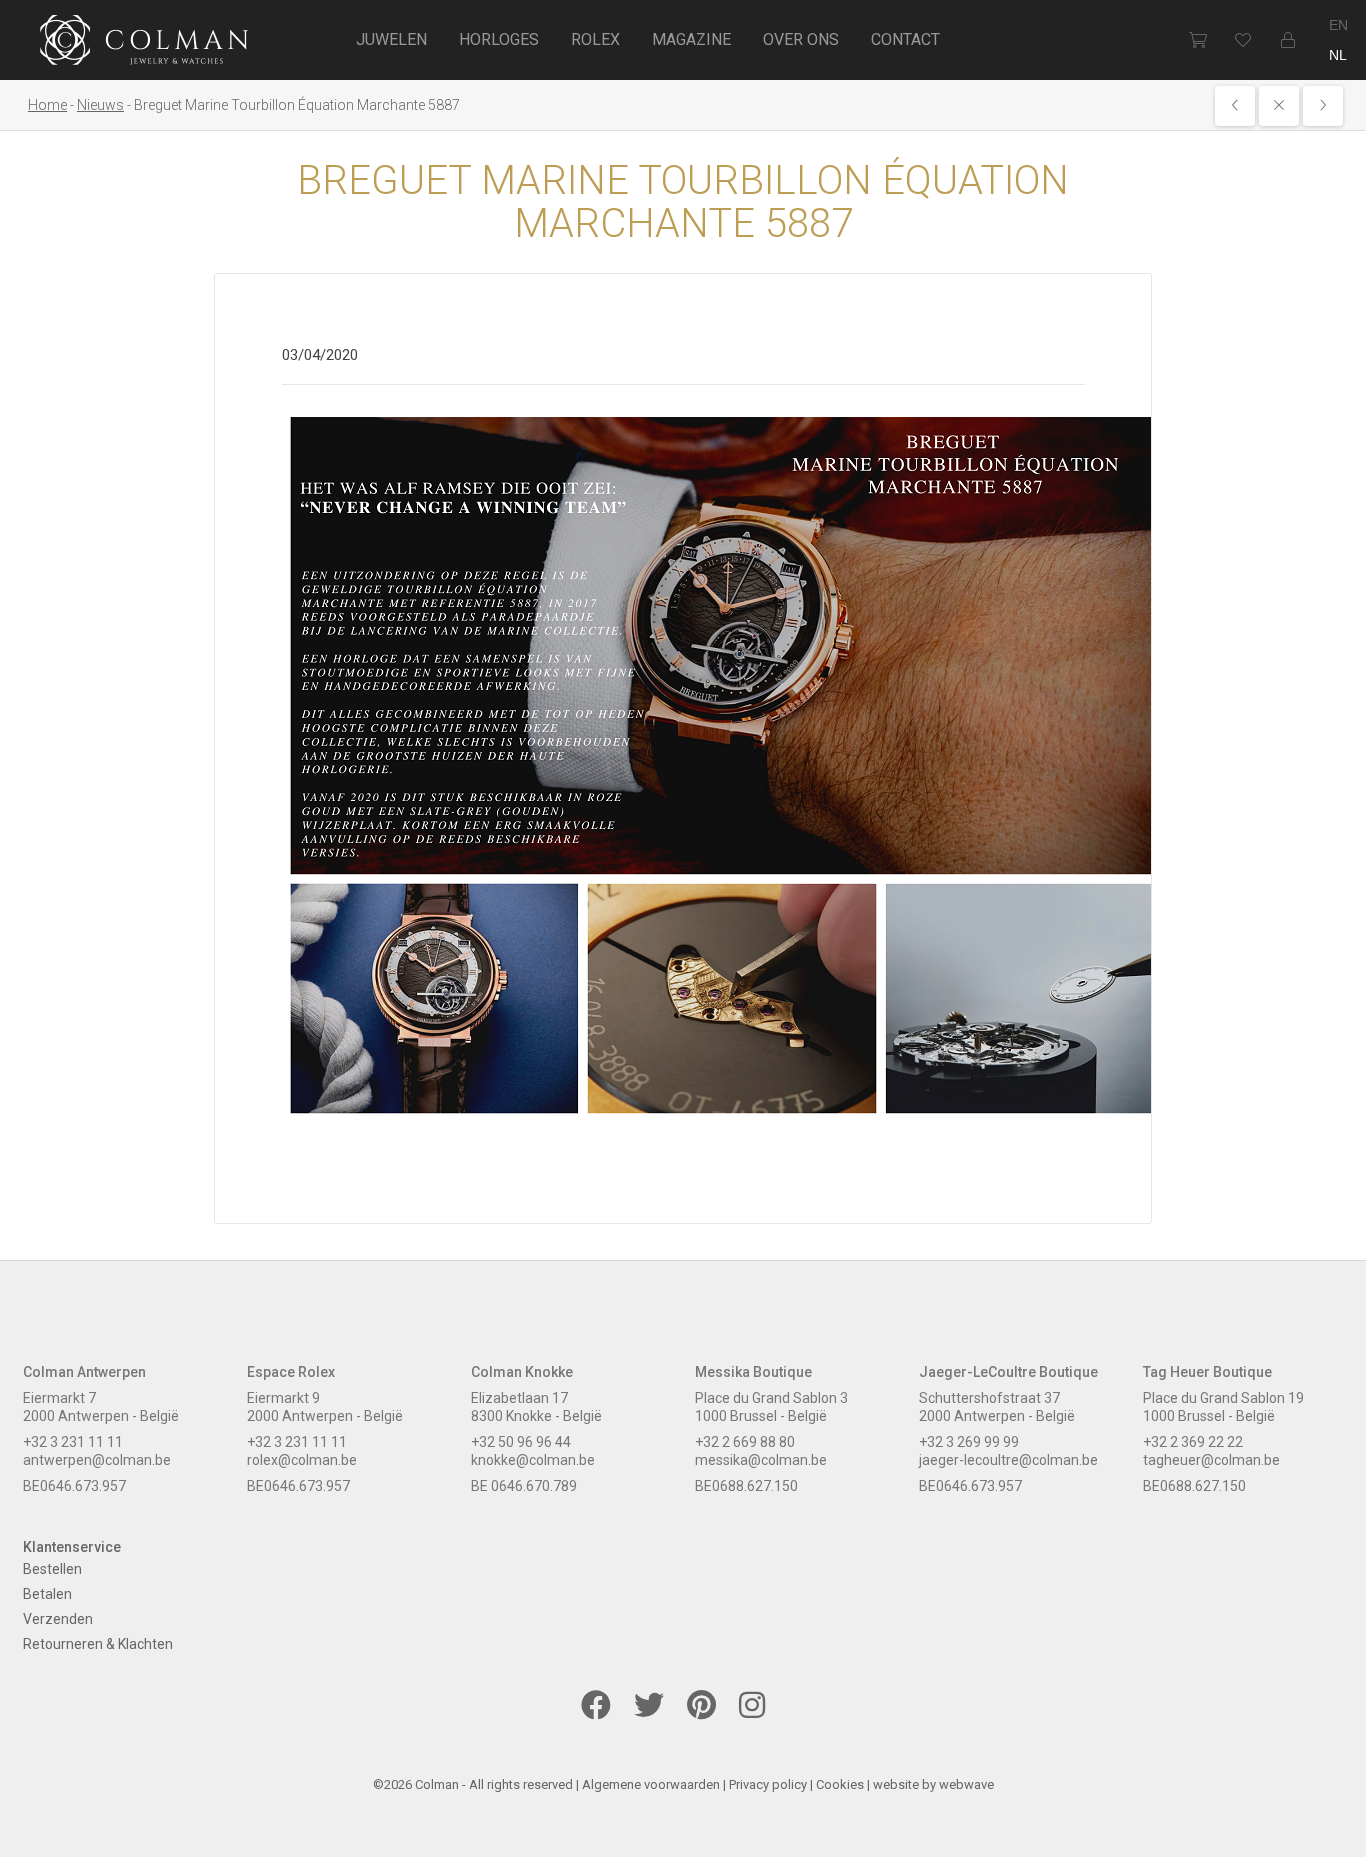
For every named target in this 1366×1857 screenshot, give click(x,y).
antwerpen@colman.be (97, 1460)
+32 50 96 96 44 (521, 1442)
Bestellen (52, 1569)
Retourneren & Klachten (98, 1644)
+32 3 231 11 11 (73, 1442)
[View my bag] (1197, 40)
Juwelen (391, 39)
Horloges (499, 39)
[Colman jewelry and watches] (144, 43)
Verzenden (58, 1619)
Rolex (595, 39)
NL (1338, 55)
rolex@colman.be (302, 1460)
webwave (966, 1784)
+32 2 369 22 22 (1193, 1442)
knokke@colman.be (533, 1460)
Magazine (691, 39)
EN (1338, 25)
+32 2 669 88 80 (745, 1442)
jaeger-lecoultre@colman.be (1008, 1460)
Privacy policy (768, 1784)
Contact (905, 39)
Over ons (801, 39)
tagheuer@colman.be (1211, 1460)
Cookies (840, 1784)
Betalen (47, 1594)
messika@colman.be (761, 1460)
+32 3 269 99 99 (969, 1442)
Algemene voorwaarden (651, 1784)
